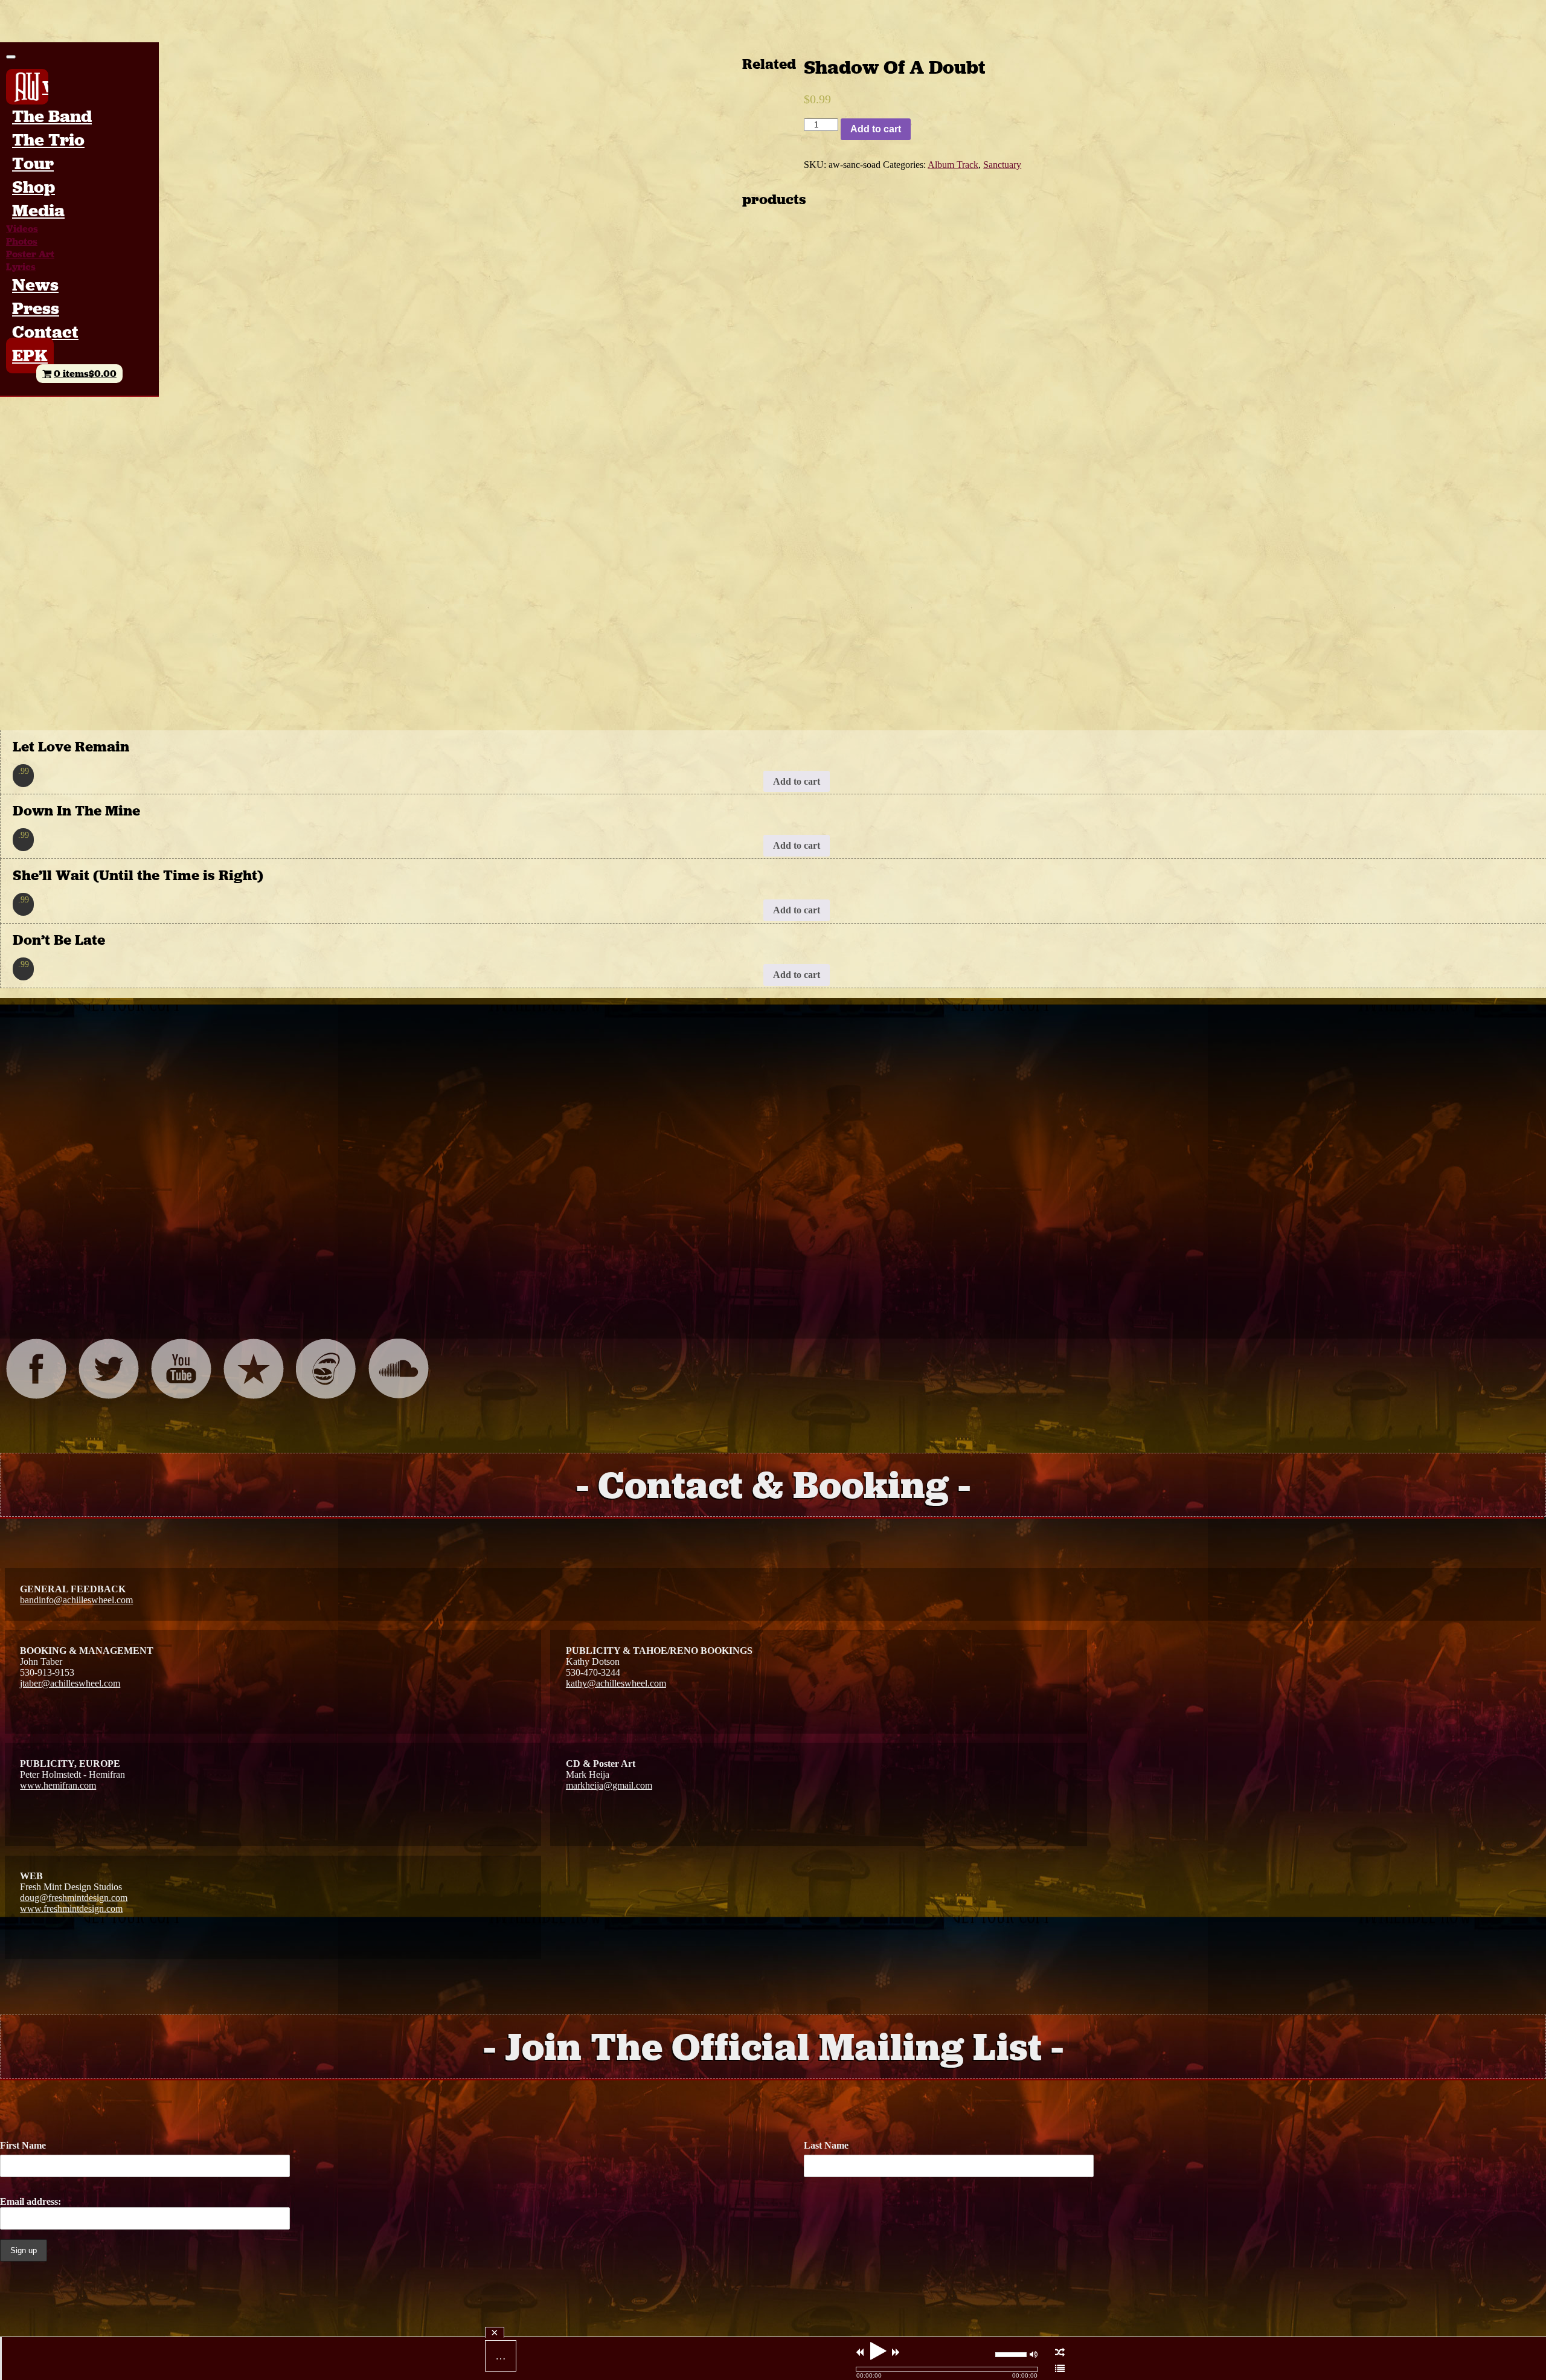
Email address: (30, 2201)
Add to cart (876, 129)
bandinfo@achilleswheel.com (76, 1600)
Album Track (953, 165)
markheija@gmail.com (609, 1785)
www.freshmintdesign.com (71, 1909)
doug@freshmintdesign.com (74, 1898)
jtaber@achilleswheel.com (70, 1683)
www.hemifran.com (58, 1785)
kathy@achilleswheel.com (616, 1683)
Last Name (826, 2145)
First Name (23, 2145)
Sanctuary (1002, 165)
